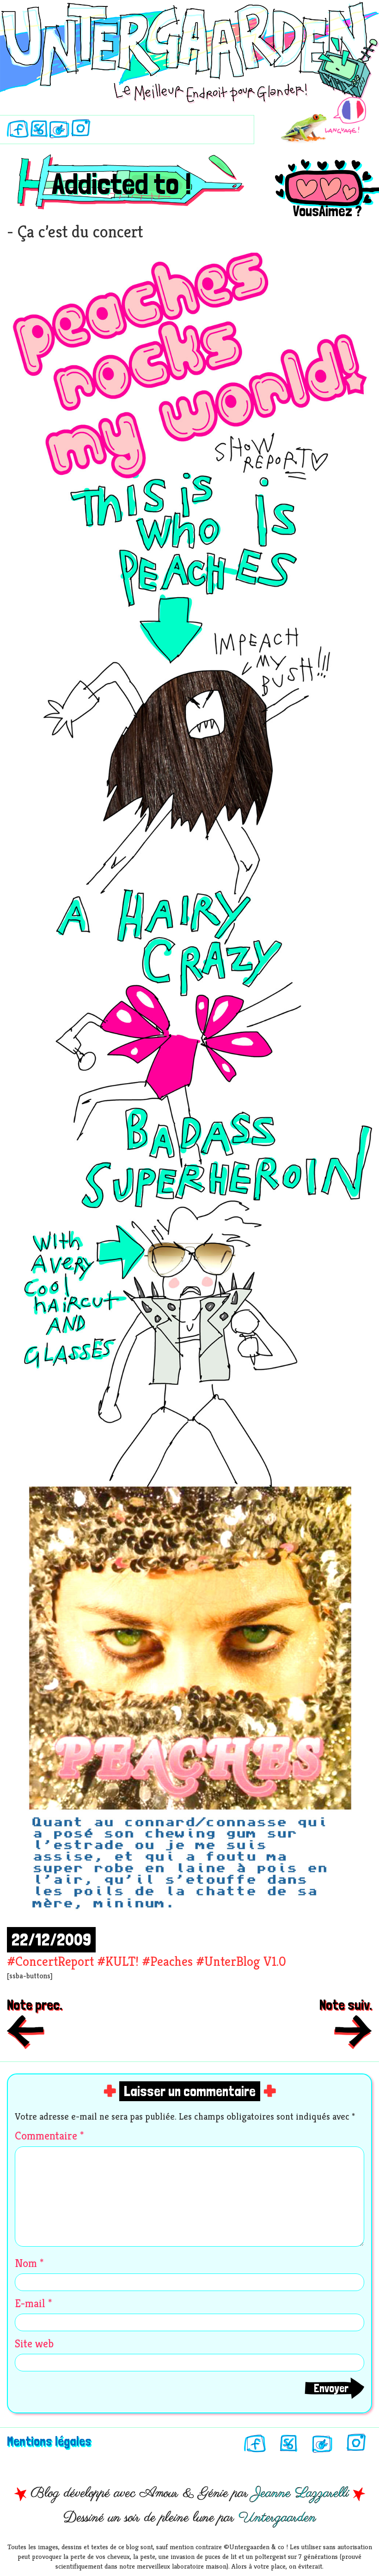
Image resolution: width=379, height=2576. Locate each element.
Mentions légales (49, 2441)
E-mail (33, 2303)
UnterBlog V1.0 (245, 1961)
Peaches (171, 1961)
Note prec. (35, 2005)
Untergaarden (277, 2518)
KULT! (122, 1961)
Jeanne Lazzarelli (301, 2493)
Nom (29, 2263)
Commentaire (49, 2136)
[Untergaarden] (189, 46)
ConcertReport (55, 1961)
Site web (34, 2344)
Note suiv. (346, 2005)
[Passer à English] (324, 120)
